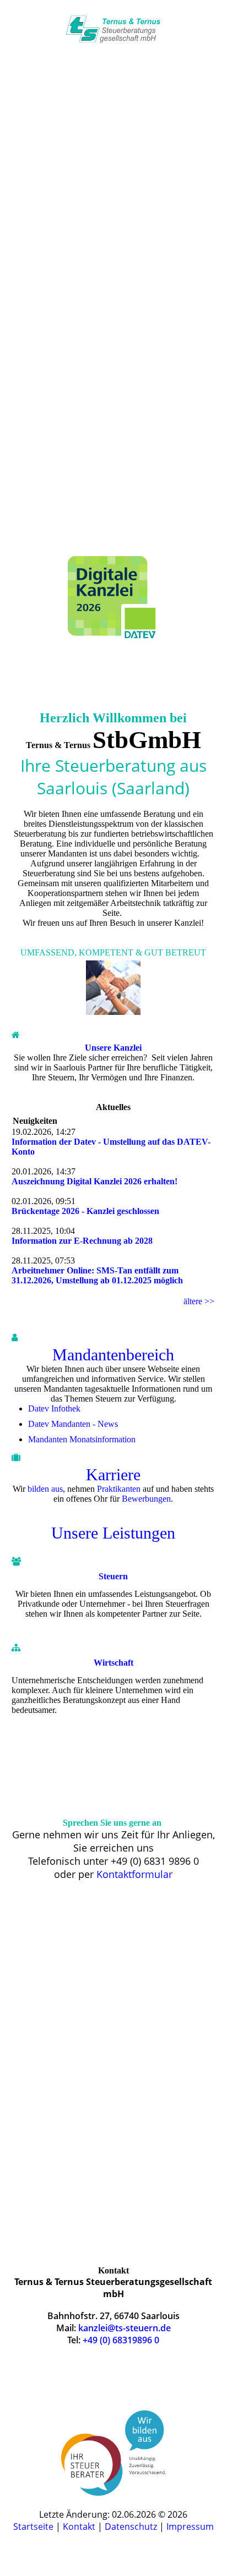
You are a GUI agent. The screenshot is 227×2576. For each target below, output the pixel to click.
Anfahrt (113, 547)
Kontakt (80, 2526)
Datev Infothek (54, 1408)
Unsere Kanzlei (113, 1048)
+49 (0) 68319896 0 (121, 2340)
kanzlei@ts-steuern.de (113, 514)
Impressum (190, 2526)
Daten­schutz (132, 2526)
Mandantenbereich (113, 1355)
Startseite (34, 2526)
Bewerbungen (146, 1499)
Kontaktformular (134, 1874)
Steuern (113, 1576)
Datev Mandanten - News (73, 1424)
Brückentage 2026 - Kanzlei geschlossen (85, 1211)
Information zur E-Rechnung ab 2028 (82, 1241)
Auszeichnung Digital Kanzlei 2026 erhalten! (94, 1181)
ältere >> (199, 1301)
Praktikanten (119, 1489)
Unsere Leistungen (113, 1533)
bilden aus (45, 1489)
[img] (113, 29)
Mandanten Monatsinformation (82, 1439)
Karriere (113, 1474)
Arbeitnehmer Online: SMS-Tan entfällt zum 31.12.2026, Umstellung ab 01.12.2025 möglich (97, 1275)
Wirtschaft (113, 1663)
